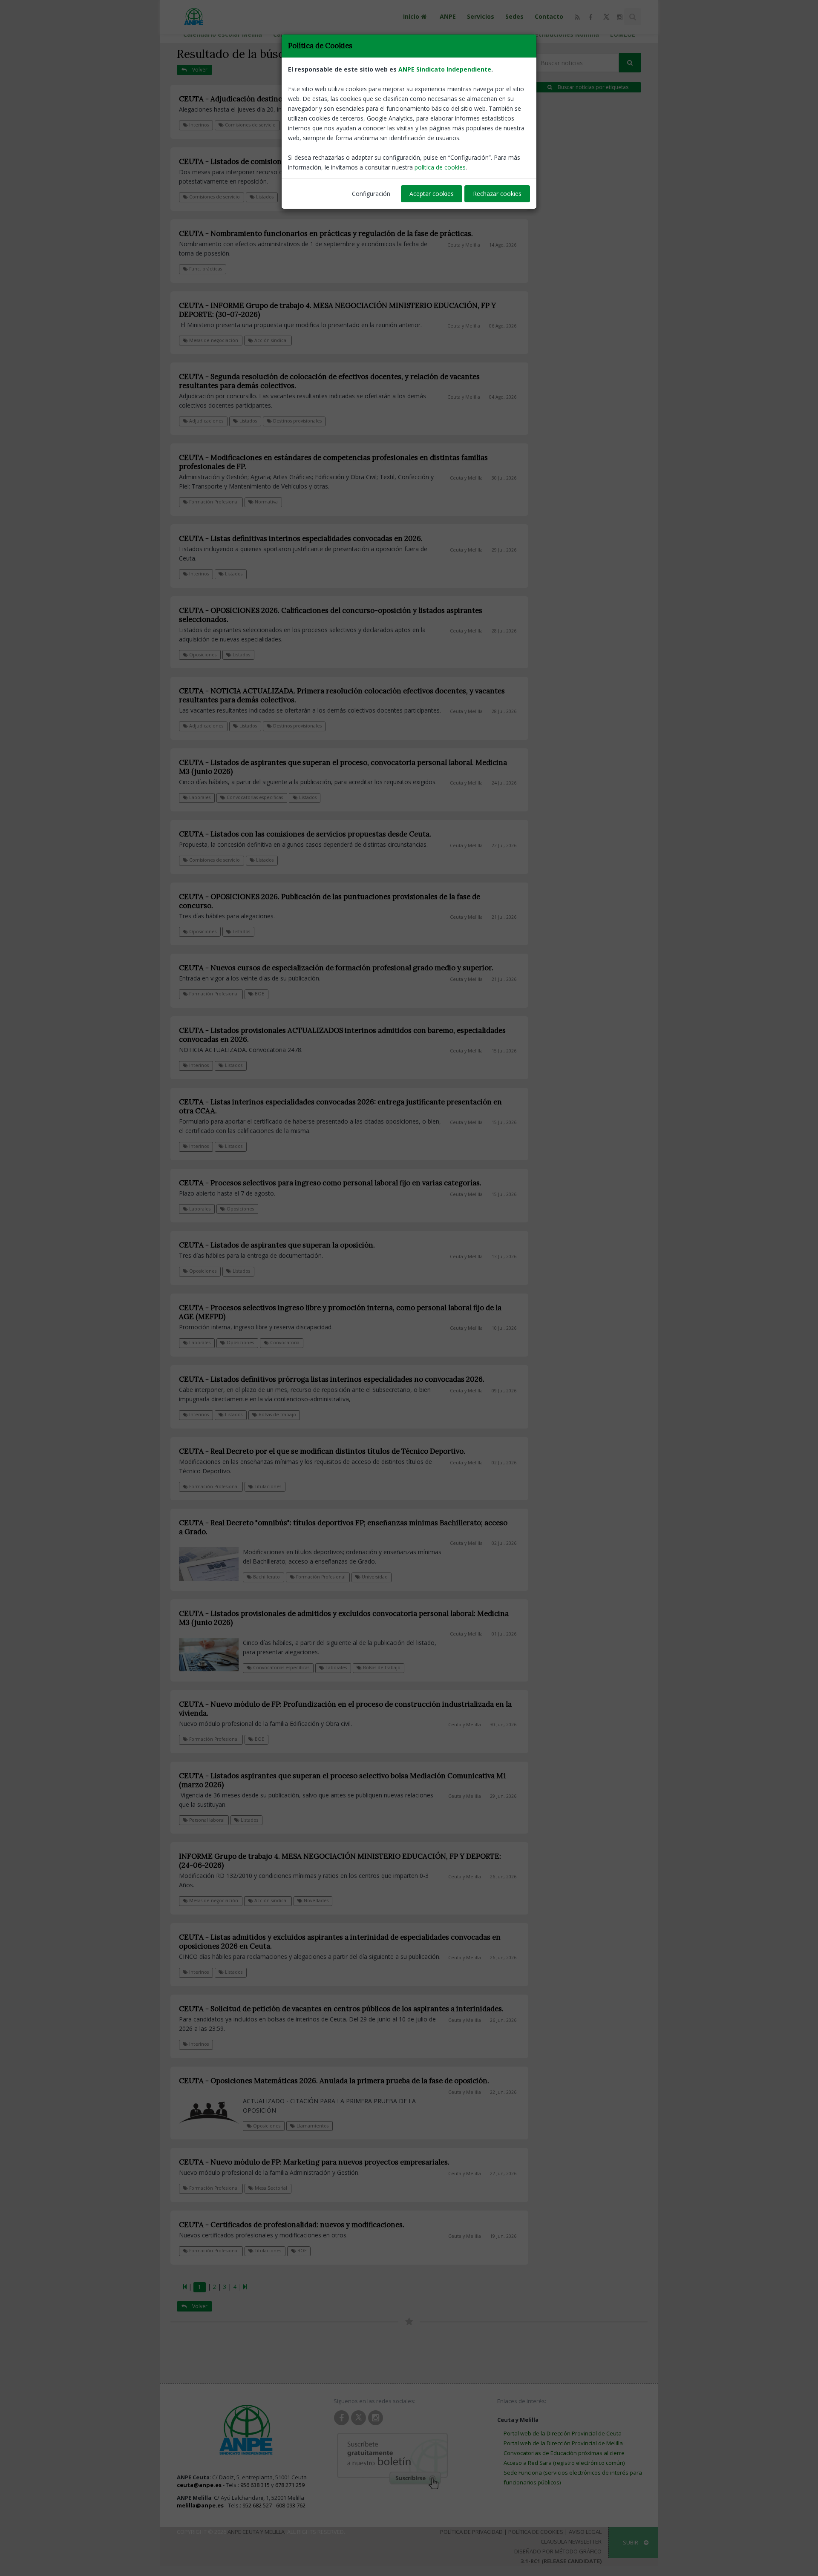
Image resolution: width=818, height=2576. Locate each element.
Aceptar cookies (432, 194)
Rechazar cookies (497, 194)
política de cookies (440, 167)
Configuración (371, 194)
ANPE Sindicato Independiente (445, 69)
